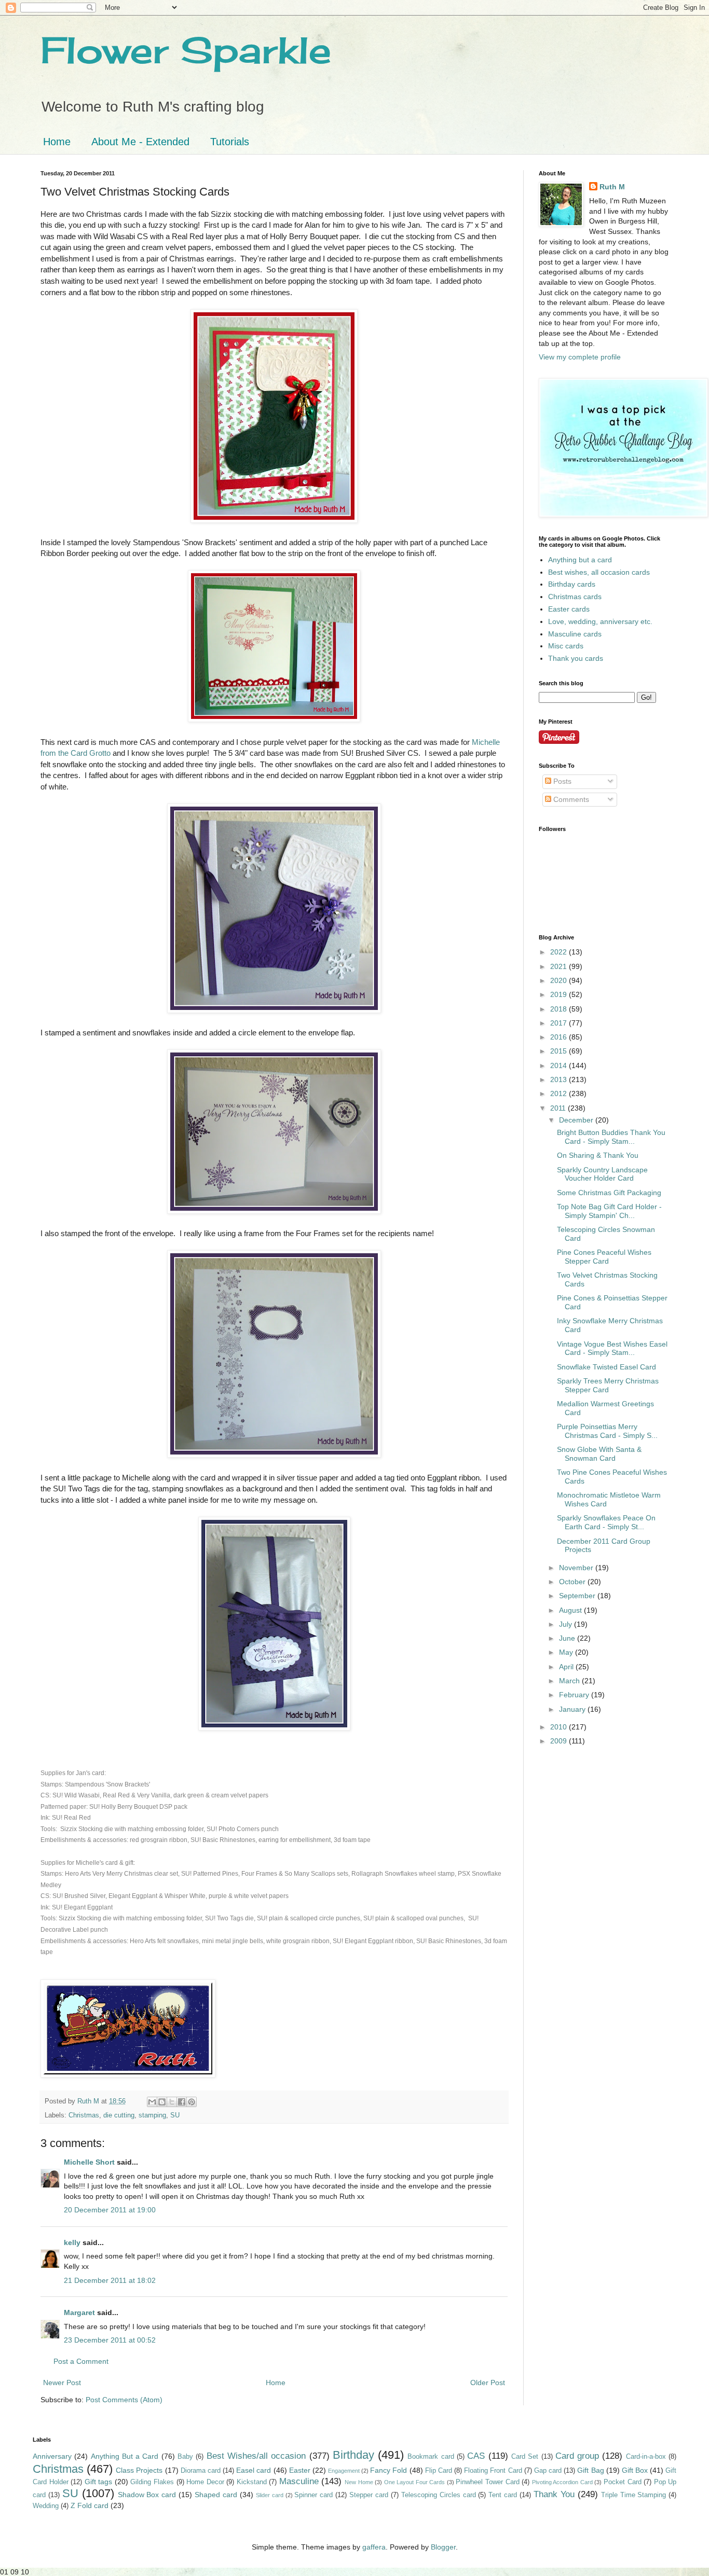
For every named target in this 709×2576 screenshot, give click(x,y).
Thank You (554, 2494)
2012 (560, 1093)
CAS (476, 2456)
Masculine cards (575, 634)
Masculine (299, 2481)
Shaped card (216, 2495)
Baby (185, 2457)
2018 (560, 1009)
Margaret (79, 2312)
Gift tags (99, 2482)
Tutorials (230, 142)
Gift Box (635, 2470)
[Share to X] (172, 2102)
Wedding (46, 2506)
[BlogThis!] (162, 2102)
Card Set (525, 2457)
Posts (561, 781)
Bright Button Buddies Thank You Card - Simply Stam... (611, 1137)
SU (175, 2115)
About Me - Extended (140, 142)
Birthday (353, 2455)
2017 (560, 1023)
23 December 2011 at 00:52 (110, 2340)
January (573, 1709)
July (567, 1624)
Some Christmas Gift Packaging (609, 1193)
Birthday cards (572, 584)
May (567, 1652)
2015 (560, 1051)
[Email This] (152, 2102)
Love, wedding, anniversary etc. (600, 621)
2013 (560, 1079)
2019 (560, 994)
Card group (577, 2456)
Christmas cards (575, 597)
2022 (560, 952)
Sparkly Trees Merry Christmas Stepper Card (608, 1385)
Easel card (254, 2470)
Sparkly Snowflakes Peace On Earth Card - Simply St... (606, 1522)
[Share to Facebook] (182, 2102)
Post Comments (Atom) (124, 2400)
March (570, 1681)
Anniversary (52, 2456)
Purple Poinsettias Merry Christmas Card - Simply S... (607, 1431)
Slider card (270, 2495)
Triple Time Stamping (634, 2495)
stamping (152, 2115)
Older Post (488, 2383)
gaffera (374, 2547)
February (575, 1695)
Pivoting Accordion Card (562, 2482)
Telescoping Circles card (439, 2495)
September (578, 1596)
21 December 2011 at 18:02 (110, 2280)
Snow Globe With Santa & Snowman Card (599, 1454)
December (577, 1120)
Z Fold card (90, 2505)
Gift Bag (590, 2470)
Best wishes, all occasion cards (599, 572)
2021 (560, 966)
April (567, 1667)
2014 (560, 1065)
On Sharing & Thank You (598, 1155)
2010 (560, 1727)
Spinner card (313, 2495)
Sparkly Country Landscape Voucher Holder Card (602, 1174)
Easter (300, 2470)
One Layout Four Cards (415, 2482)
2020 (560, 980)
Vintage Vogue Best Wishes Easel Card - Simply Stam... (612, 1348)
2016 (560, 1037)
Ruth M (612, 187)
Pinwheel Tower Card (487, 2482)
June (568, 1638)
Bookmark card (431, 2457)
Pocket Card (623, 2482)
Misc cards (566, 646)
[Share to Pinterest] (192, 2102)
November (577, 1568)
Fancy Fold (388, 2470)
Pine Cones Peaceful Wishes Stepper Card (604, 1257)
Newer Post (62, 2383)
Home (57, 142)
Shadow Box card (147, 2495)
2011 (559, 1108)
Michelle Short (89, 2162)
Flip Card (439, 2471)
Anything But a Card (125, 2456)
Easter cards (569, 609)
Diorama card (201, 2471)
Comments (570, 799)
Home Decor (205, 2482)
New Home (359, 2482)
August (571, 1610)
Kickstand (252, 2482)
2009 (560, 1741)
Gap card (548, 2471)
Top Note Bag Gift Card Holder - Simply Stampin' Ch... (609, 1211)
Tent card (503, 2495)
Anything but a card (580, 560)
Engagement (344, 2471)
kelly (72, 2242)
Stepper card (369, 2495)
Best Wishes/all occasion (256, 2456)
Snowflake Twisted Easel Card (606, 1367)
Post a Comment (81, 2361)
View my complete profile (580, 357)
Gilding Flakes (152, 2482)
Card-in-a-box (646, 2457)
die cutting (119, 2115)
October (573, 1582)
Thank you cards (576, 658)
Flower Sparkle (186, 50)
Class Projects (139, 2470)
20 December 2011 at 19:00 (110, 2210)
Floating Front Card (493, 2471)
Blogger (443, 2547)
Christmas (84, 2115)
